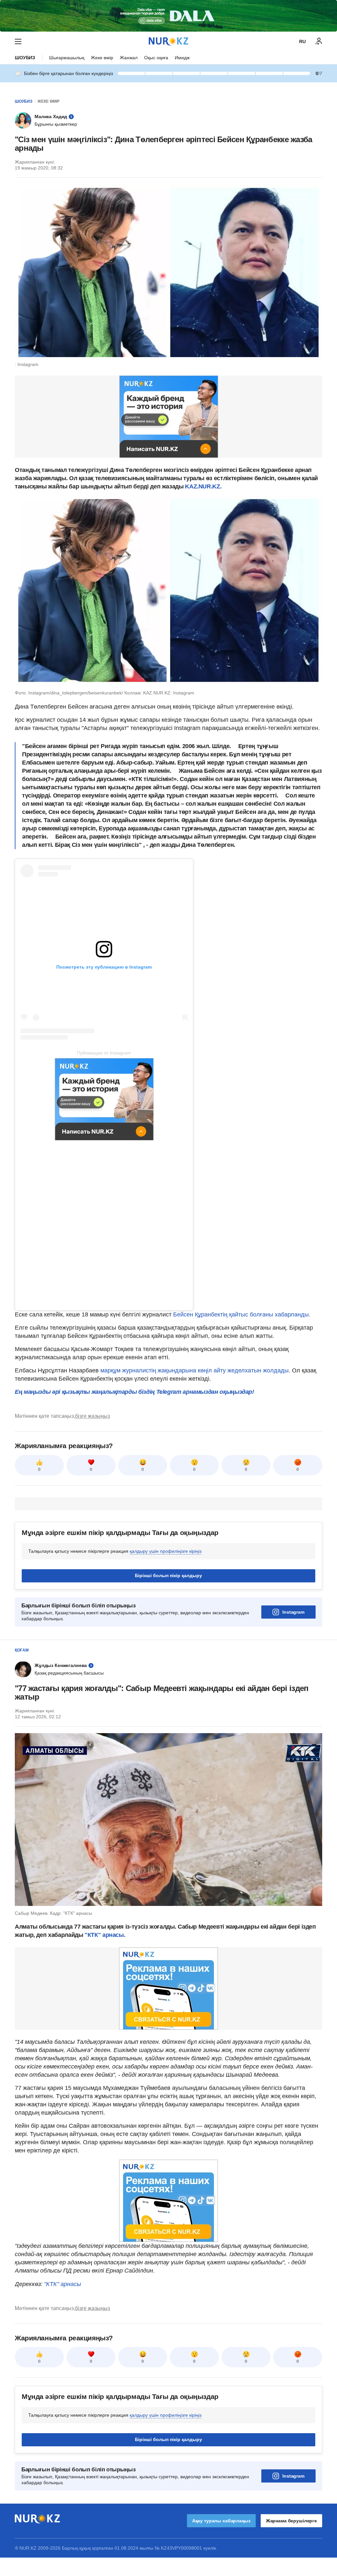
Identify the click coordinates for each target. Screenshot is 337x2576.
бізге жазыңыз (92, 1416)
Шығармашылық (67, 58)
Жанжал (129, 58)
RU (302, 41)
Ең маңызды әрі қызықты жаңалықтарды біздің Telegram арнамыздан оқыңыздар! (134, 1392)
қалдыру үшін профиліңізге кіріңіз (166, 1551)
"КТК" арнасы (63, 2284)
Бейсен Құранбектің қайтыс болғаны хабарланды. (242, 1314)
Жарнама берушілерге (291, 2521)
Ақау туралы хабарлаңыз (221, 2521)
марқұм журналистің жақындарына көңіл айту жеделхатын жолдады (194, 1370)
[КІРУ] (319, 41)
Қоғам (22, 1650)
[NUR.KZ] (168, 41)
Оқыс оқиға (156, 58)
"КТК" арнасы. (104, 1935)
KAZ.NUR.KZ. (203, 486)
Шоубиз (25, 58)
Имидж (182, 58)
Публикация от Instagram (104, 1053)
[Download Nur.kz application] (168, 16)
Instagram (293, 1612)
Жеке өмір (102, 58)
